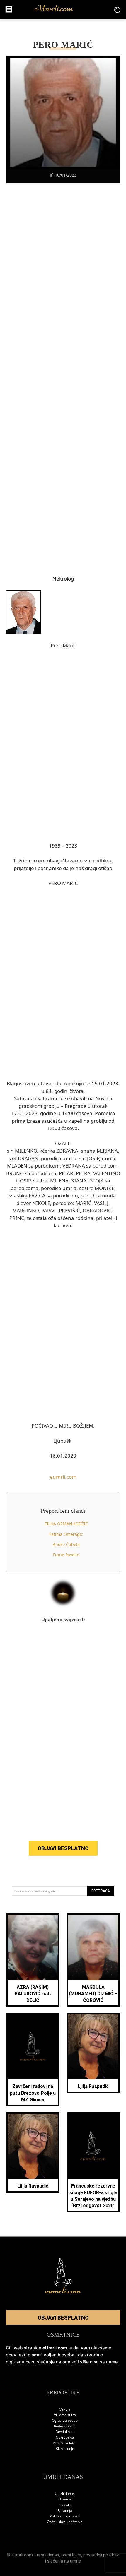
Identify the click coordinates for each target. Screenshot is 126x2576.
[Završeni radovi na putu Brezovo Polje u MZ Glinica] (33, 2047)
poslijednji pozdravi (101, 2555)
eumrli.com (63, 1477)
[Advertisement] (63, 296)
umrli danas (48, 2555)
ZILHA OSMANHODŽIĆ (66, 1524)
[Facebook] (29, 193)
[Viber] (56, 193)
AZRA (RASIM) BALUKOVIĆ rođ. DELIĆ (33, 1994)
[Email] (97, 193)
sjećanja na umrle (64, 2561)
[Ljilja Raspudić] (93, 2047)
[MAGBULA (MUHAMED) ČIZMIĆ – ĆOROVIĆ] (93, 1947)
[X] (43, 193)
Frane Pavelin (66, 1555)
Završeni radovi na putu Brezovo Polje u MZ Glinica (33, 2093)
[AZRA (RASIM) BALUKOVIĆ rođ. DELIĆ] (33, 1947)
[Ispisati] (83, 193)
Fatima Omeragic (66, 1534)
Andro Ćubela (66, 1544)
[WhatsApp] (70, 193)
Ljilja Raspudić (93, 2086)
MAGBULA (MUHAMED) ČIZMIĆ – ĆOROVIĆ (93, 1994)
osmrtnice (71, 2555)
